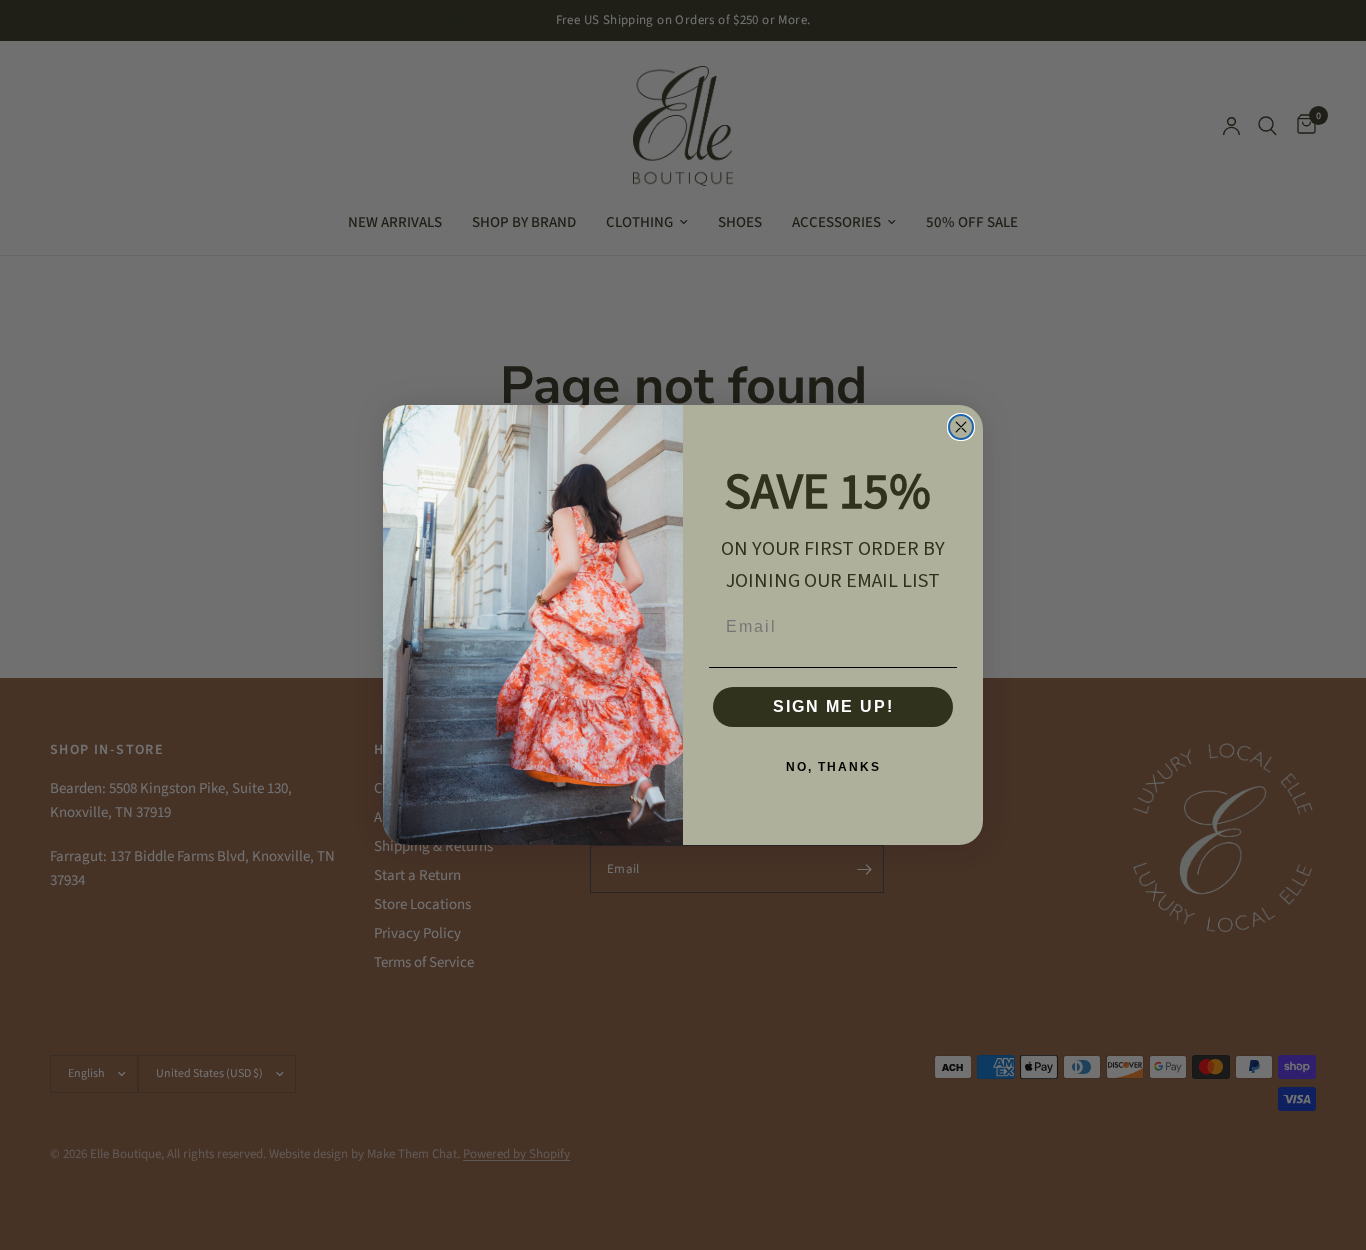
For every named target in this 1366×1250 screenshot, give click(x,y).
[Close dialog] (961, 427)
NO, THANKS (833, 767)
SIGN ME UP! (833, 706)
